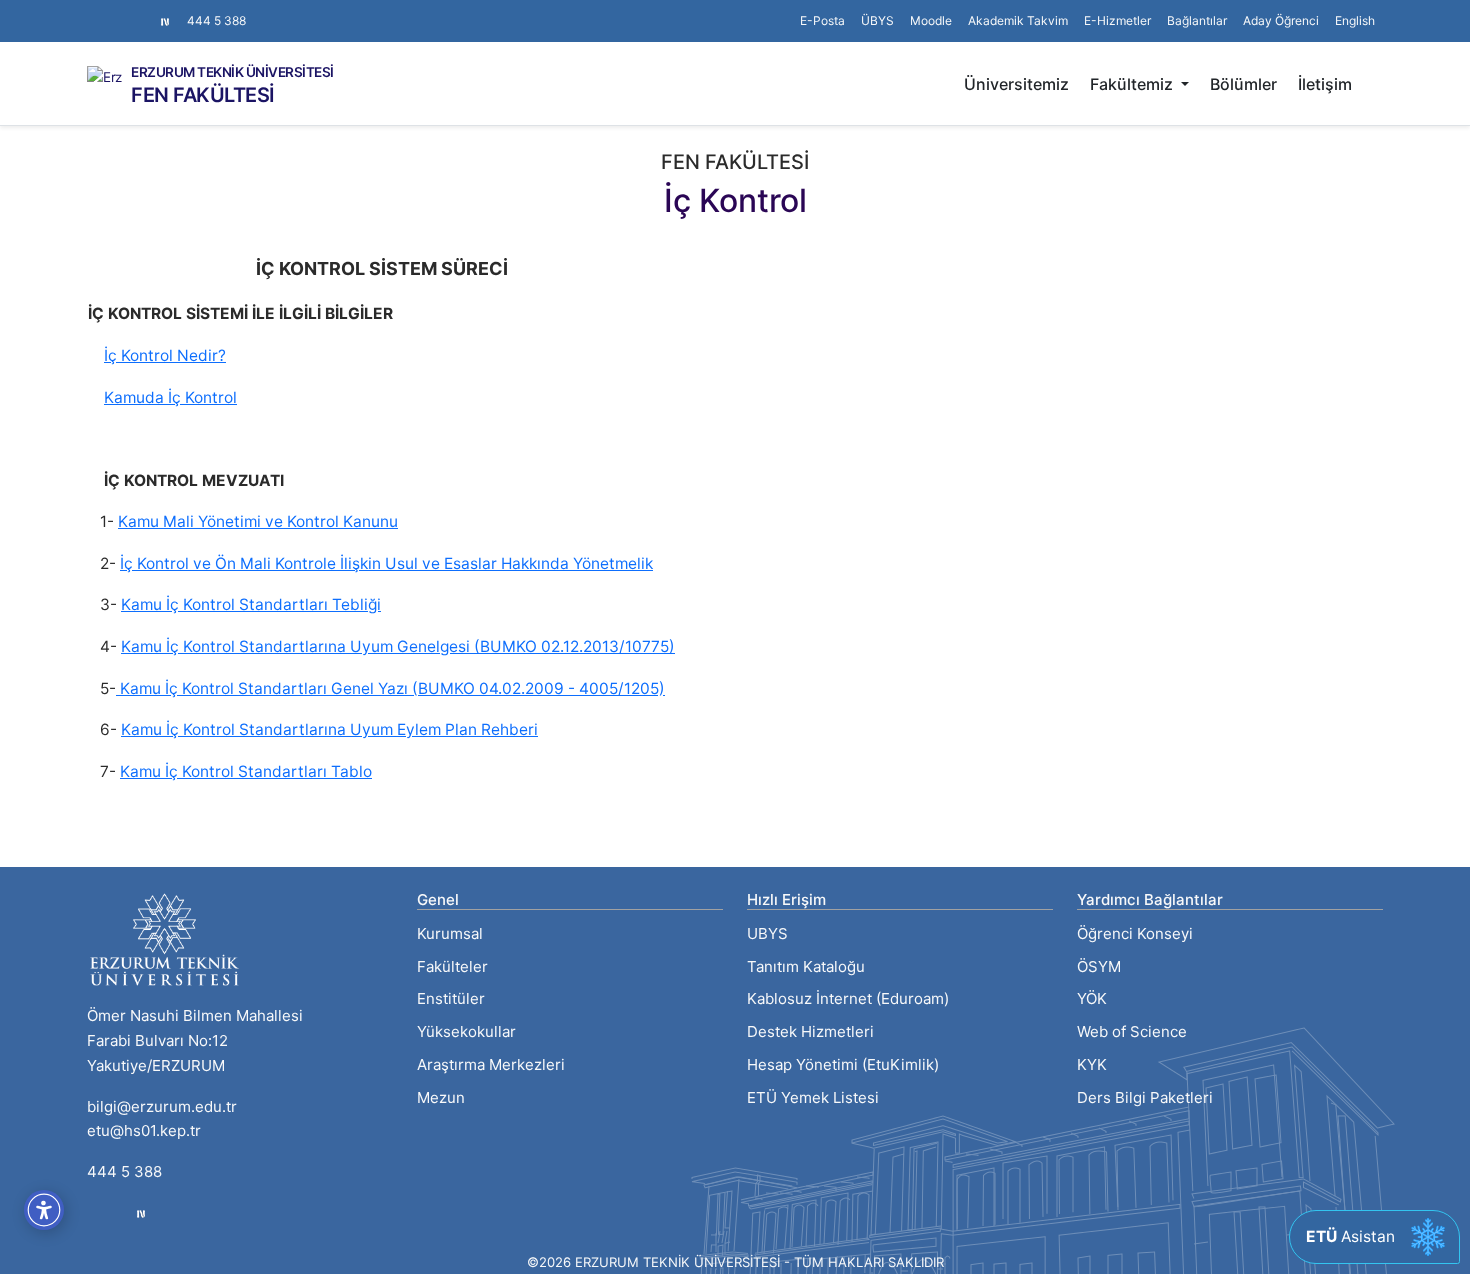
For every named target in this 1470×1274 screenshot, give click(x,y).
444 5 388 (216, 20)
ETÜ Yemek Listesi (813, 1097)
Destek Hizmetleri (810, 1031)
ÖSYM (1099, 966)
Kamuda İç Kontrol (170, 397)
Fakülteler (452, 966)
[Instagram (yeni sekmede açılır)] (95, 11)
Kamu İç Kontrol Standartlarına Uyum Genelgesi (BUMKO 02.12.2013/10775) (398, 646)
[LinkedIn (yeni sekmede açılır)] (127, 11)
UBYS (767, 933)
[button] (1197, 21)
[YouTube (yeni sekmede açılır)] (143, 11)
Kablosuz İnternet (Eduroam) (848, 998)
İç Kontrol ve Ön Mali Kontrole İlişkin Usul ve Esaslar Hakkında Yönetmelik (386, 563)
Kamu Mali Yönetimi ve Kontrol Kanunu (258, 521)
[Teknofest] (141, 1212)
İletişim (1325, 84)
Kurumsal (450, 933)
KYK (1092, 1064)
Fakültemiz (1133, 84)
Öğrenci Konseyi (1135, 933)
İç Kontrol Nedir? (165, 355)
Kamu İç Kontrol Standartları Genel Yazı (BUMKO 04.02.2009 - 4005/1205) (390, 688)
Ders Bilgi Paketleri (1145, 1097)
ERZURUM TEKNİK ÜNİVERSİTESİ (232, 73)
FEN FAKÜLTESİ (203, 95)
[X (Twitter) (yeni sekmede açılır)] (111, 11)
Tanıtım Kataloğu (806, 966)
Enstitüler (451, 998)
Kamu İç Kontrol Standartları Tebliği (251, 604)
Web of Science (1132, 1031)
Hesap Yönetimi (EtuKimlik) (843, 1064)
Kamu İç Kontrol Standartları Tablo (246, 771)
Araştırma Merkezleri (491, 1064)
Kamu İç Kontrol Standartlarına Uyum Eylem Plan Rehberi (329, 729)
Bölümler (1243, 84)
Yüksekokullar (466, 1031)
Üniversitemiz (1016, 84)
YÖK (1092, 998)
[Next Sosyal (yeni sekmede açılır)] (165, 21)
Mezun (441, 1097)
